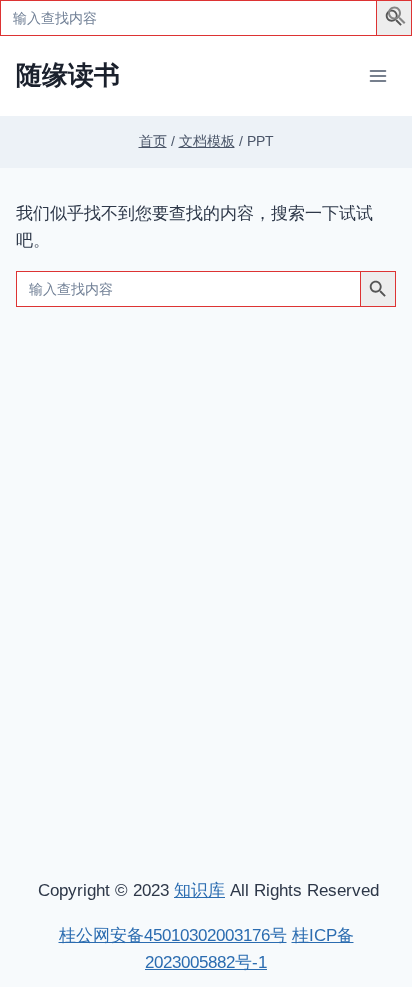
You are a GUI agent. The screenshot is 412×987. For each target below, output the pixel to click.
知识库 (199, 890)
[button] (397, 19)
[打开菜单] (377, 75)
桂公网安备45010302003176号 (173, 935)
